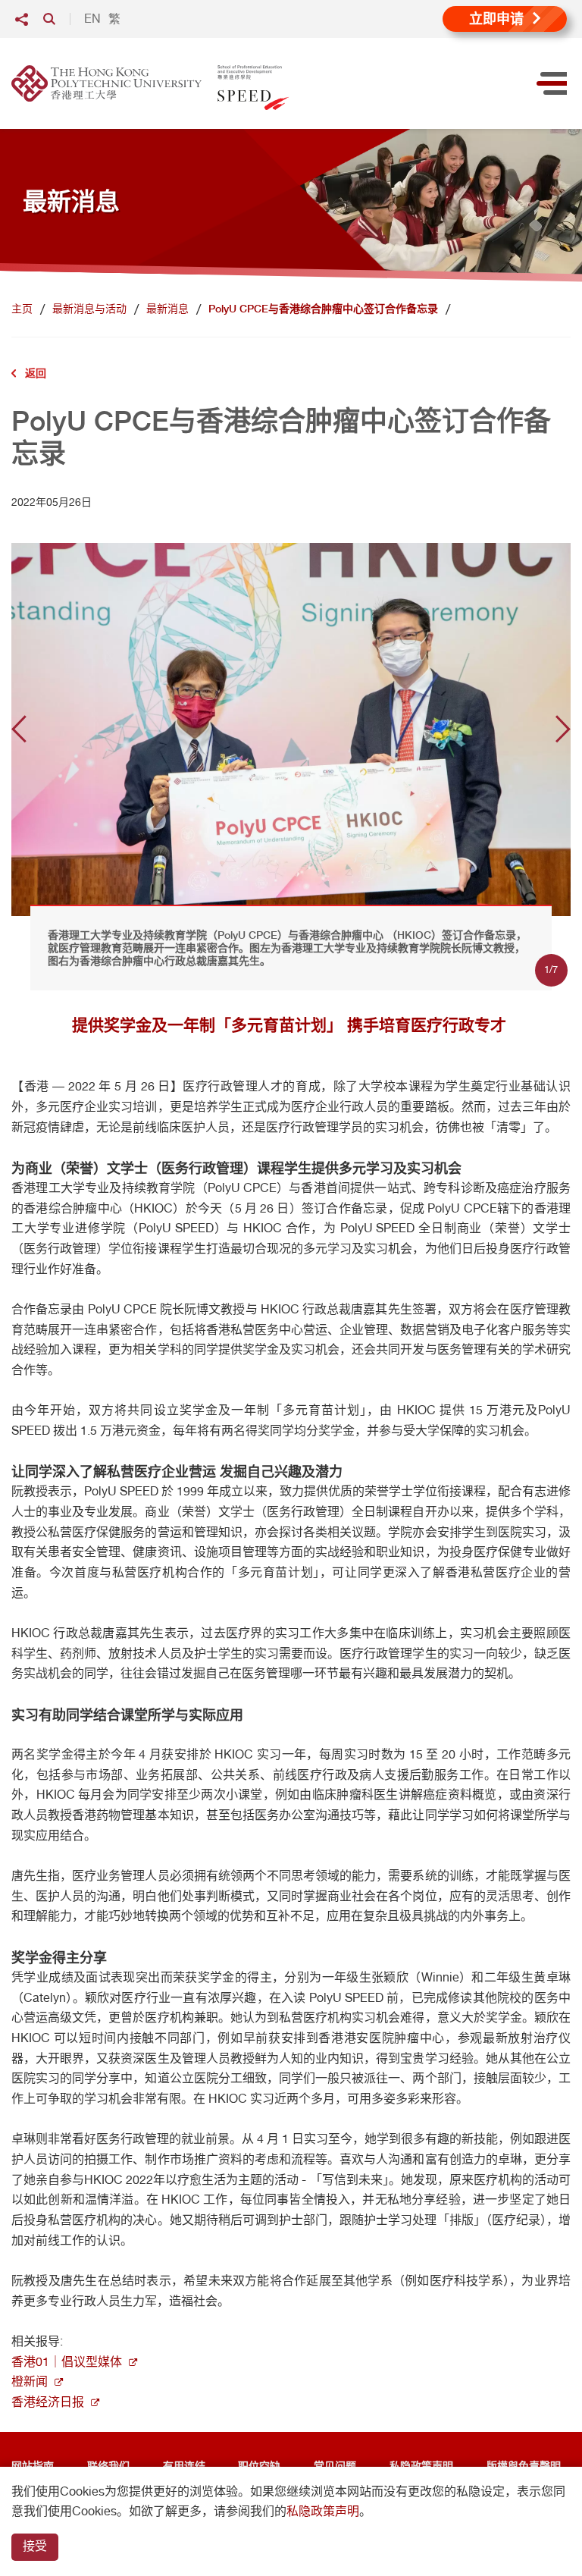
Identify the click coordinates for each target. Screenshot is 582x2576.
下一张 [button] (563, 729)
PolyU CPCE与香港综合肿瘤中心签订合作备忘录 (323, 309)
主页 (22, 309)
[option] (291, 729)
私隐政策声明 (323, 2511)
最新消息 (167, 309)
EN (92, 19)
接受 (35, 2546)
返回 (36, 373)
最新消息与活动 (89, 309)
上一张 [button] (19, 729)
